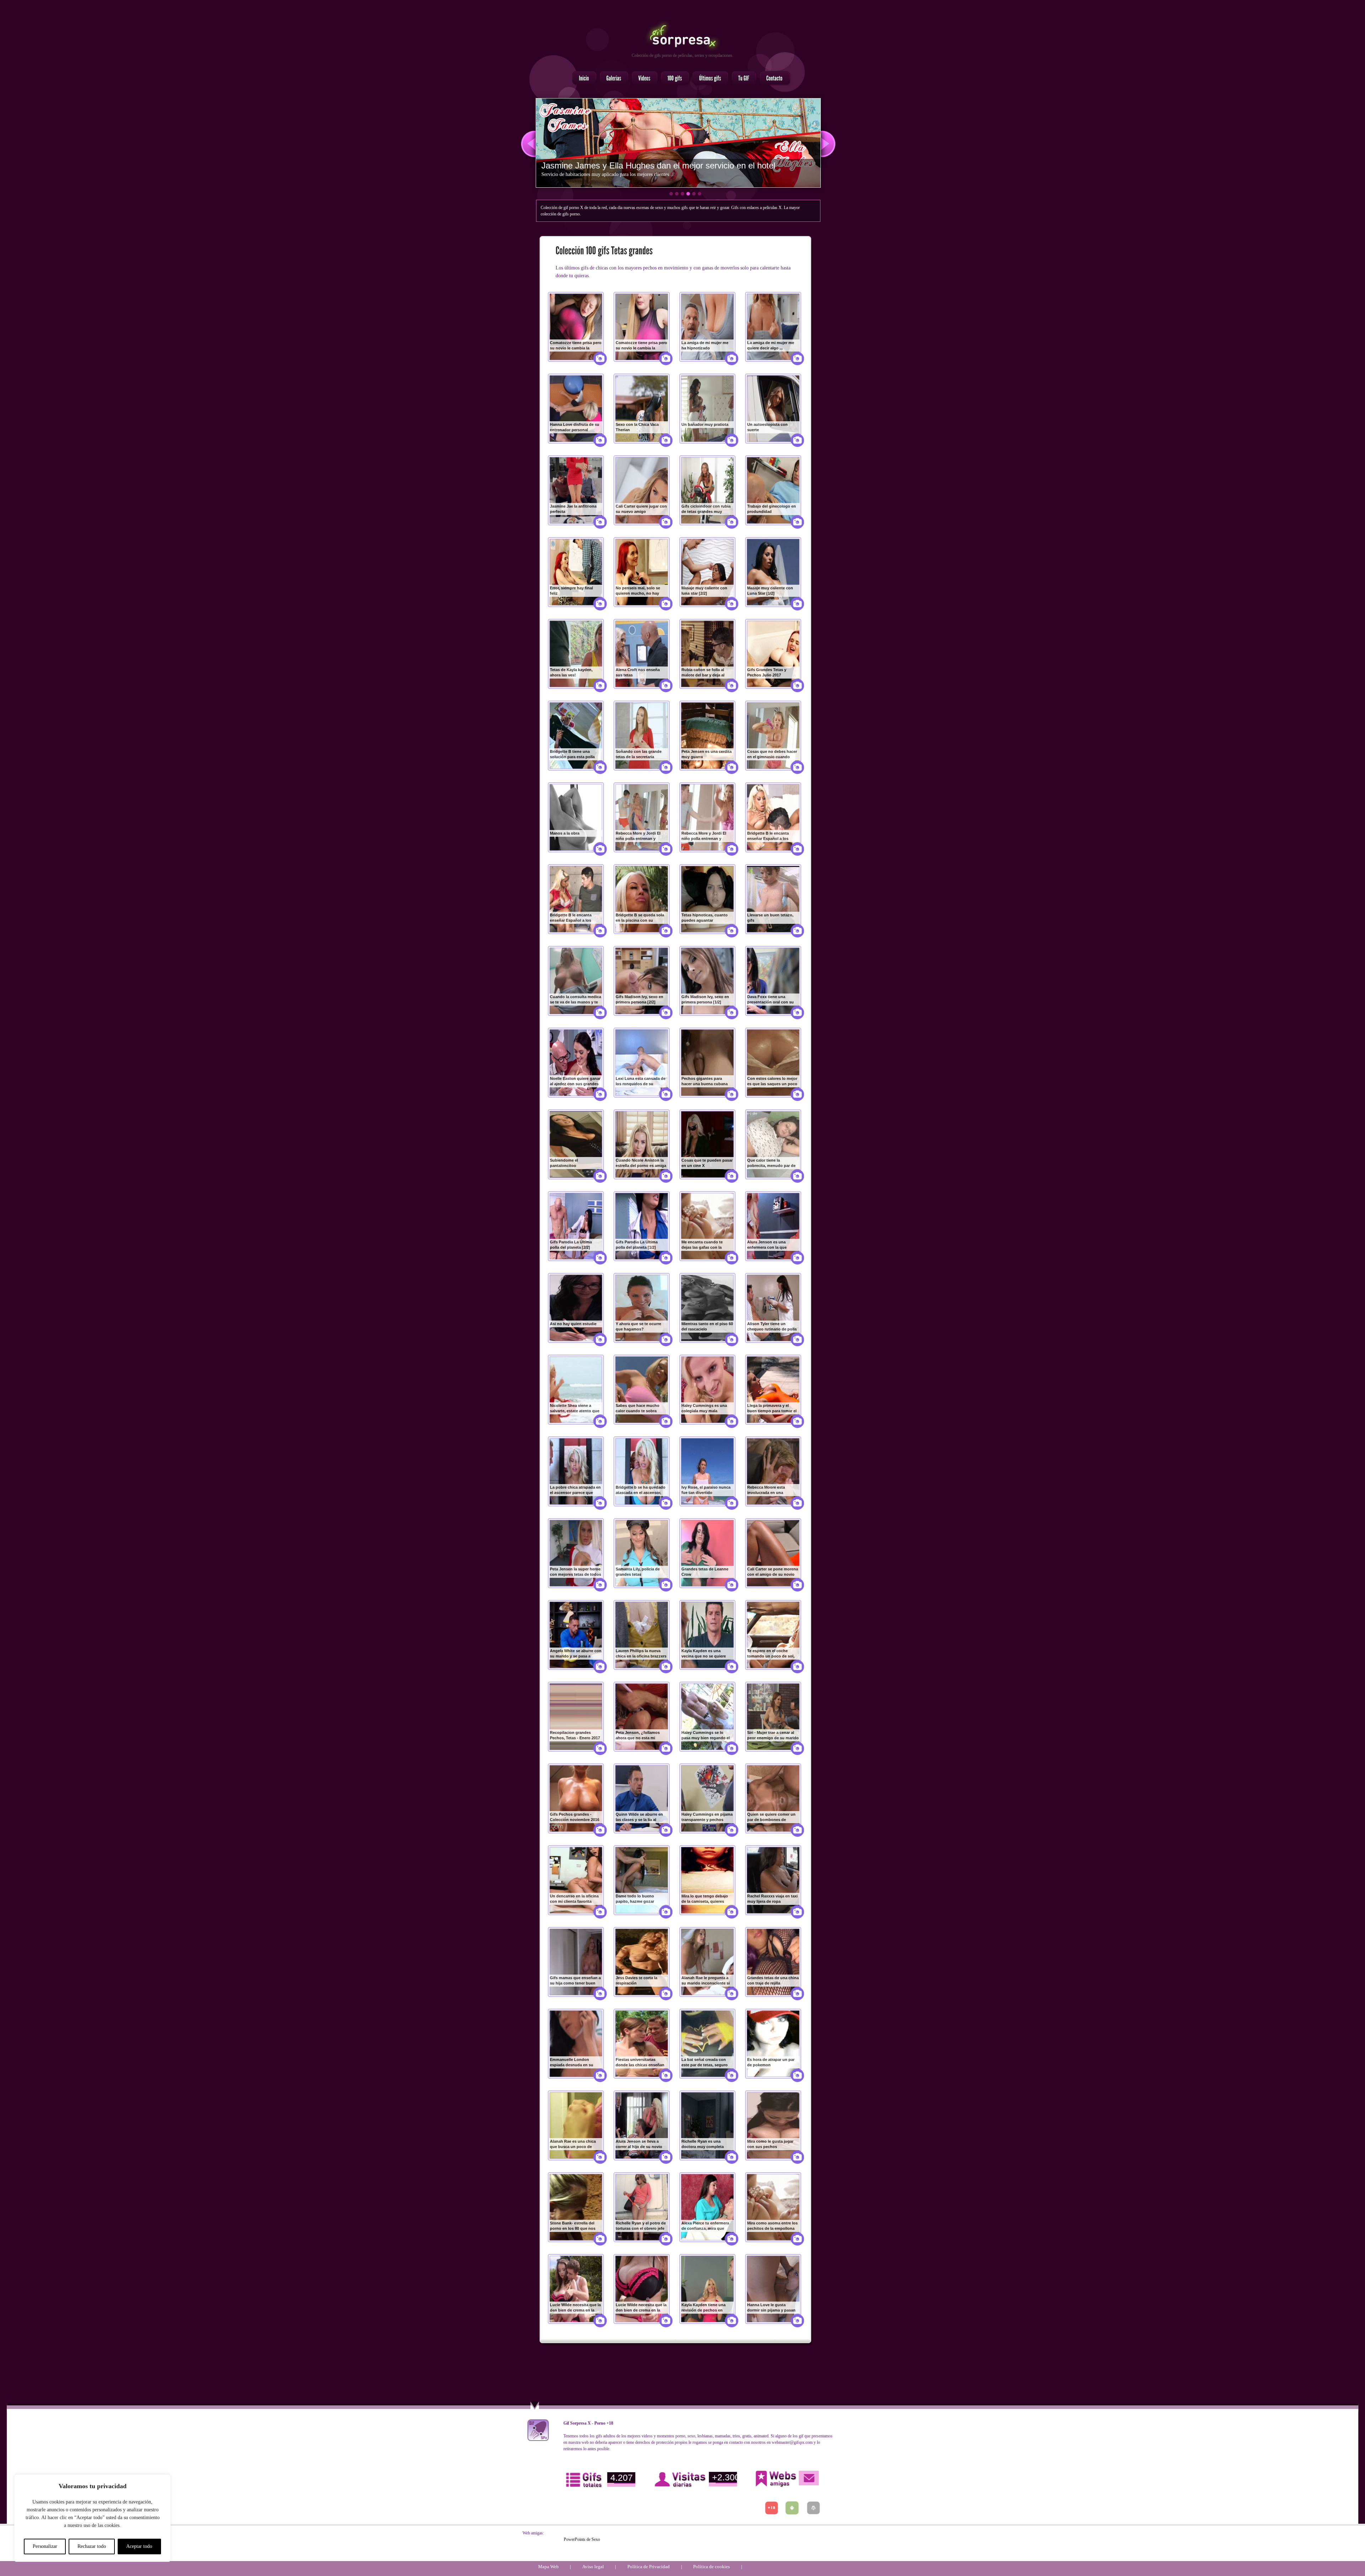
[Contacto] (773, 79)
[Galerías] (612, 79)
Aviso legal (593, 2567)
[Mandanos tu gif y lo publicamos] (742, 79)
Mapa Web (548, 2567)
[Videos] (643, 79)
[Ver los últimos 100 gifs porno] (708, 79)
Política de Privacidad (649, 2567)
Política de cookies (711, 2567)
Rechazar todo (92, 2546)
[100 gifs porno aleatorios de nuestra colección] (673, 79)
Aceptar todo (139, 2546)
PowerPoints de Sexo (582, 2539)
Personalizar (45, 2546)
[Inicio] (582, 79)
